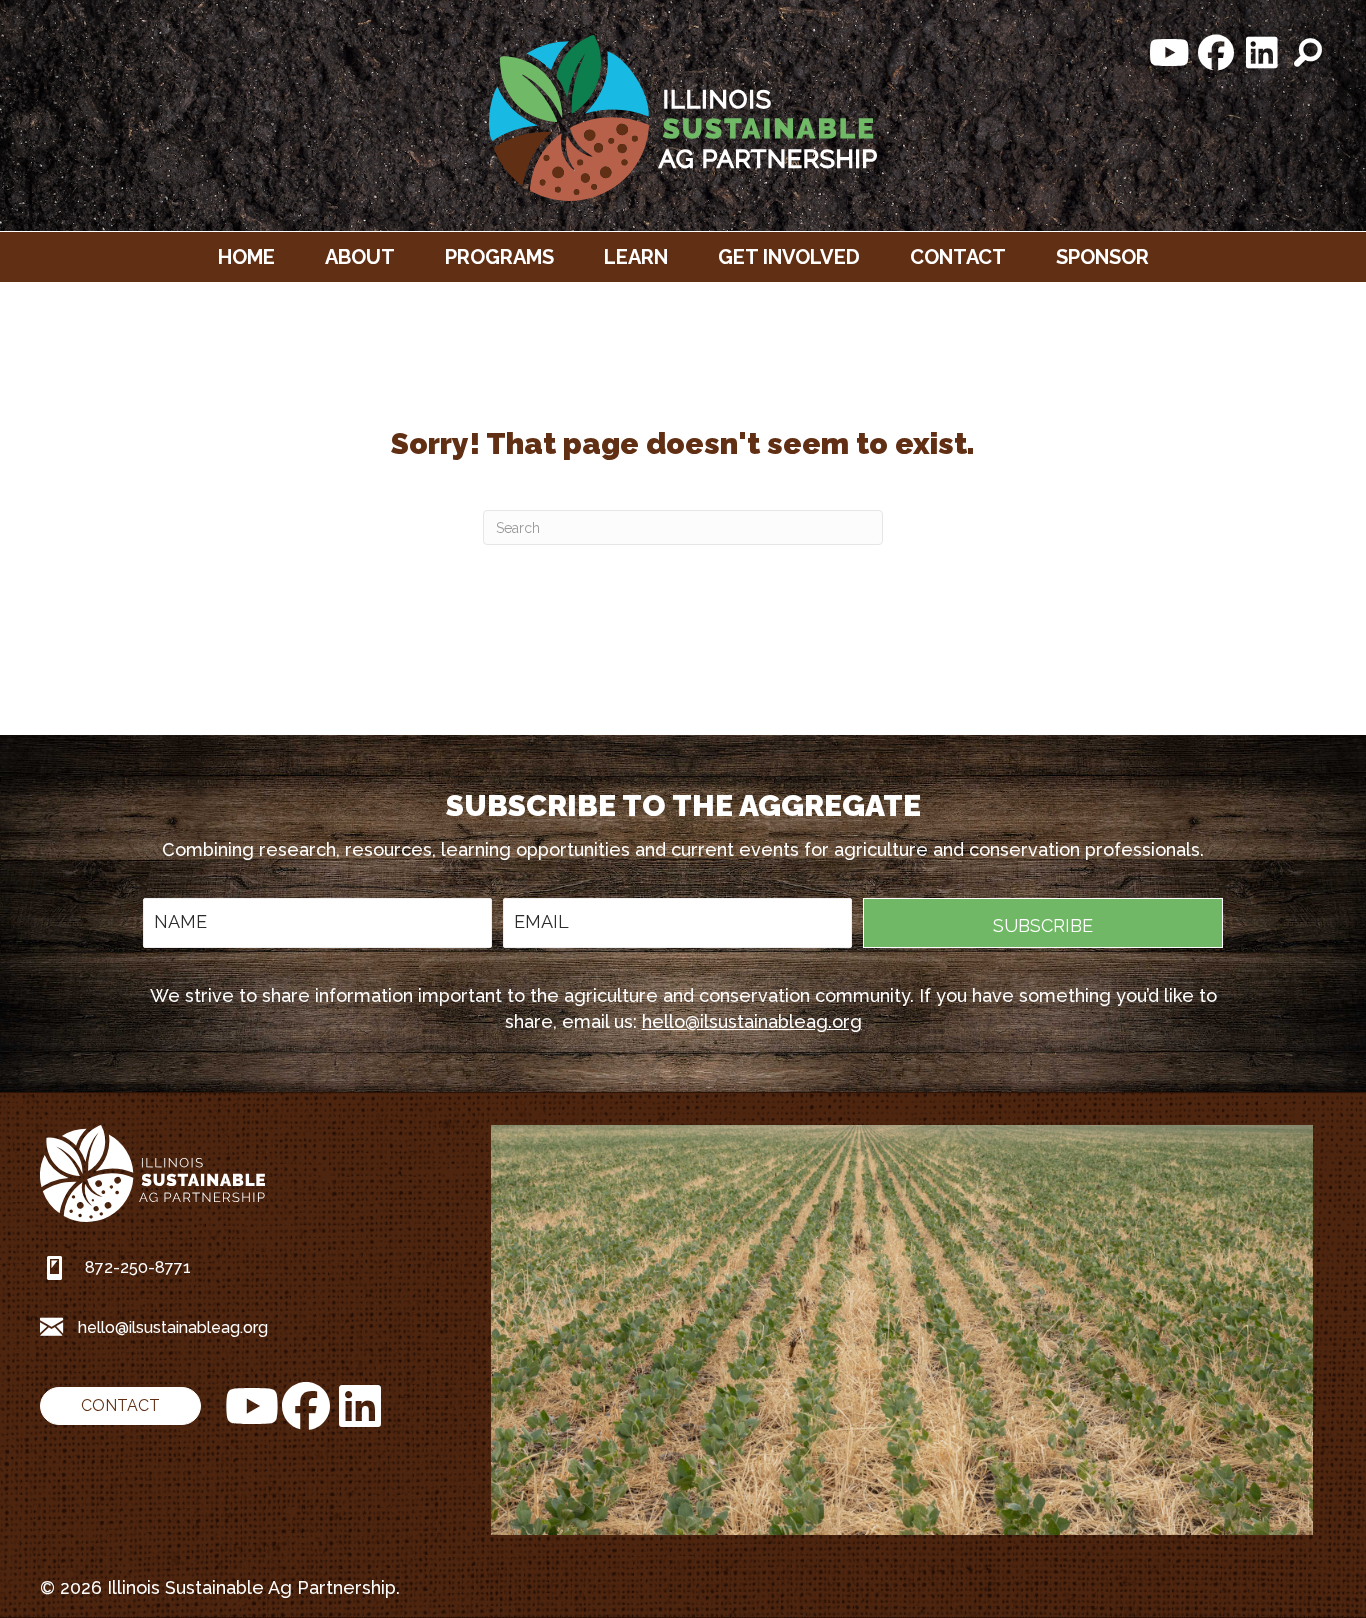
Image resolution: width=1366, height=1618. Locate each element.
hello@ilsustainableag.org (752, 1021)
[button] (1170, 53)
